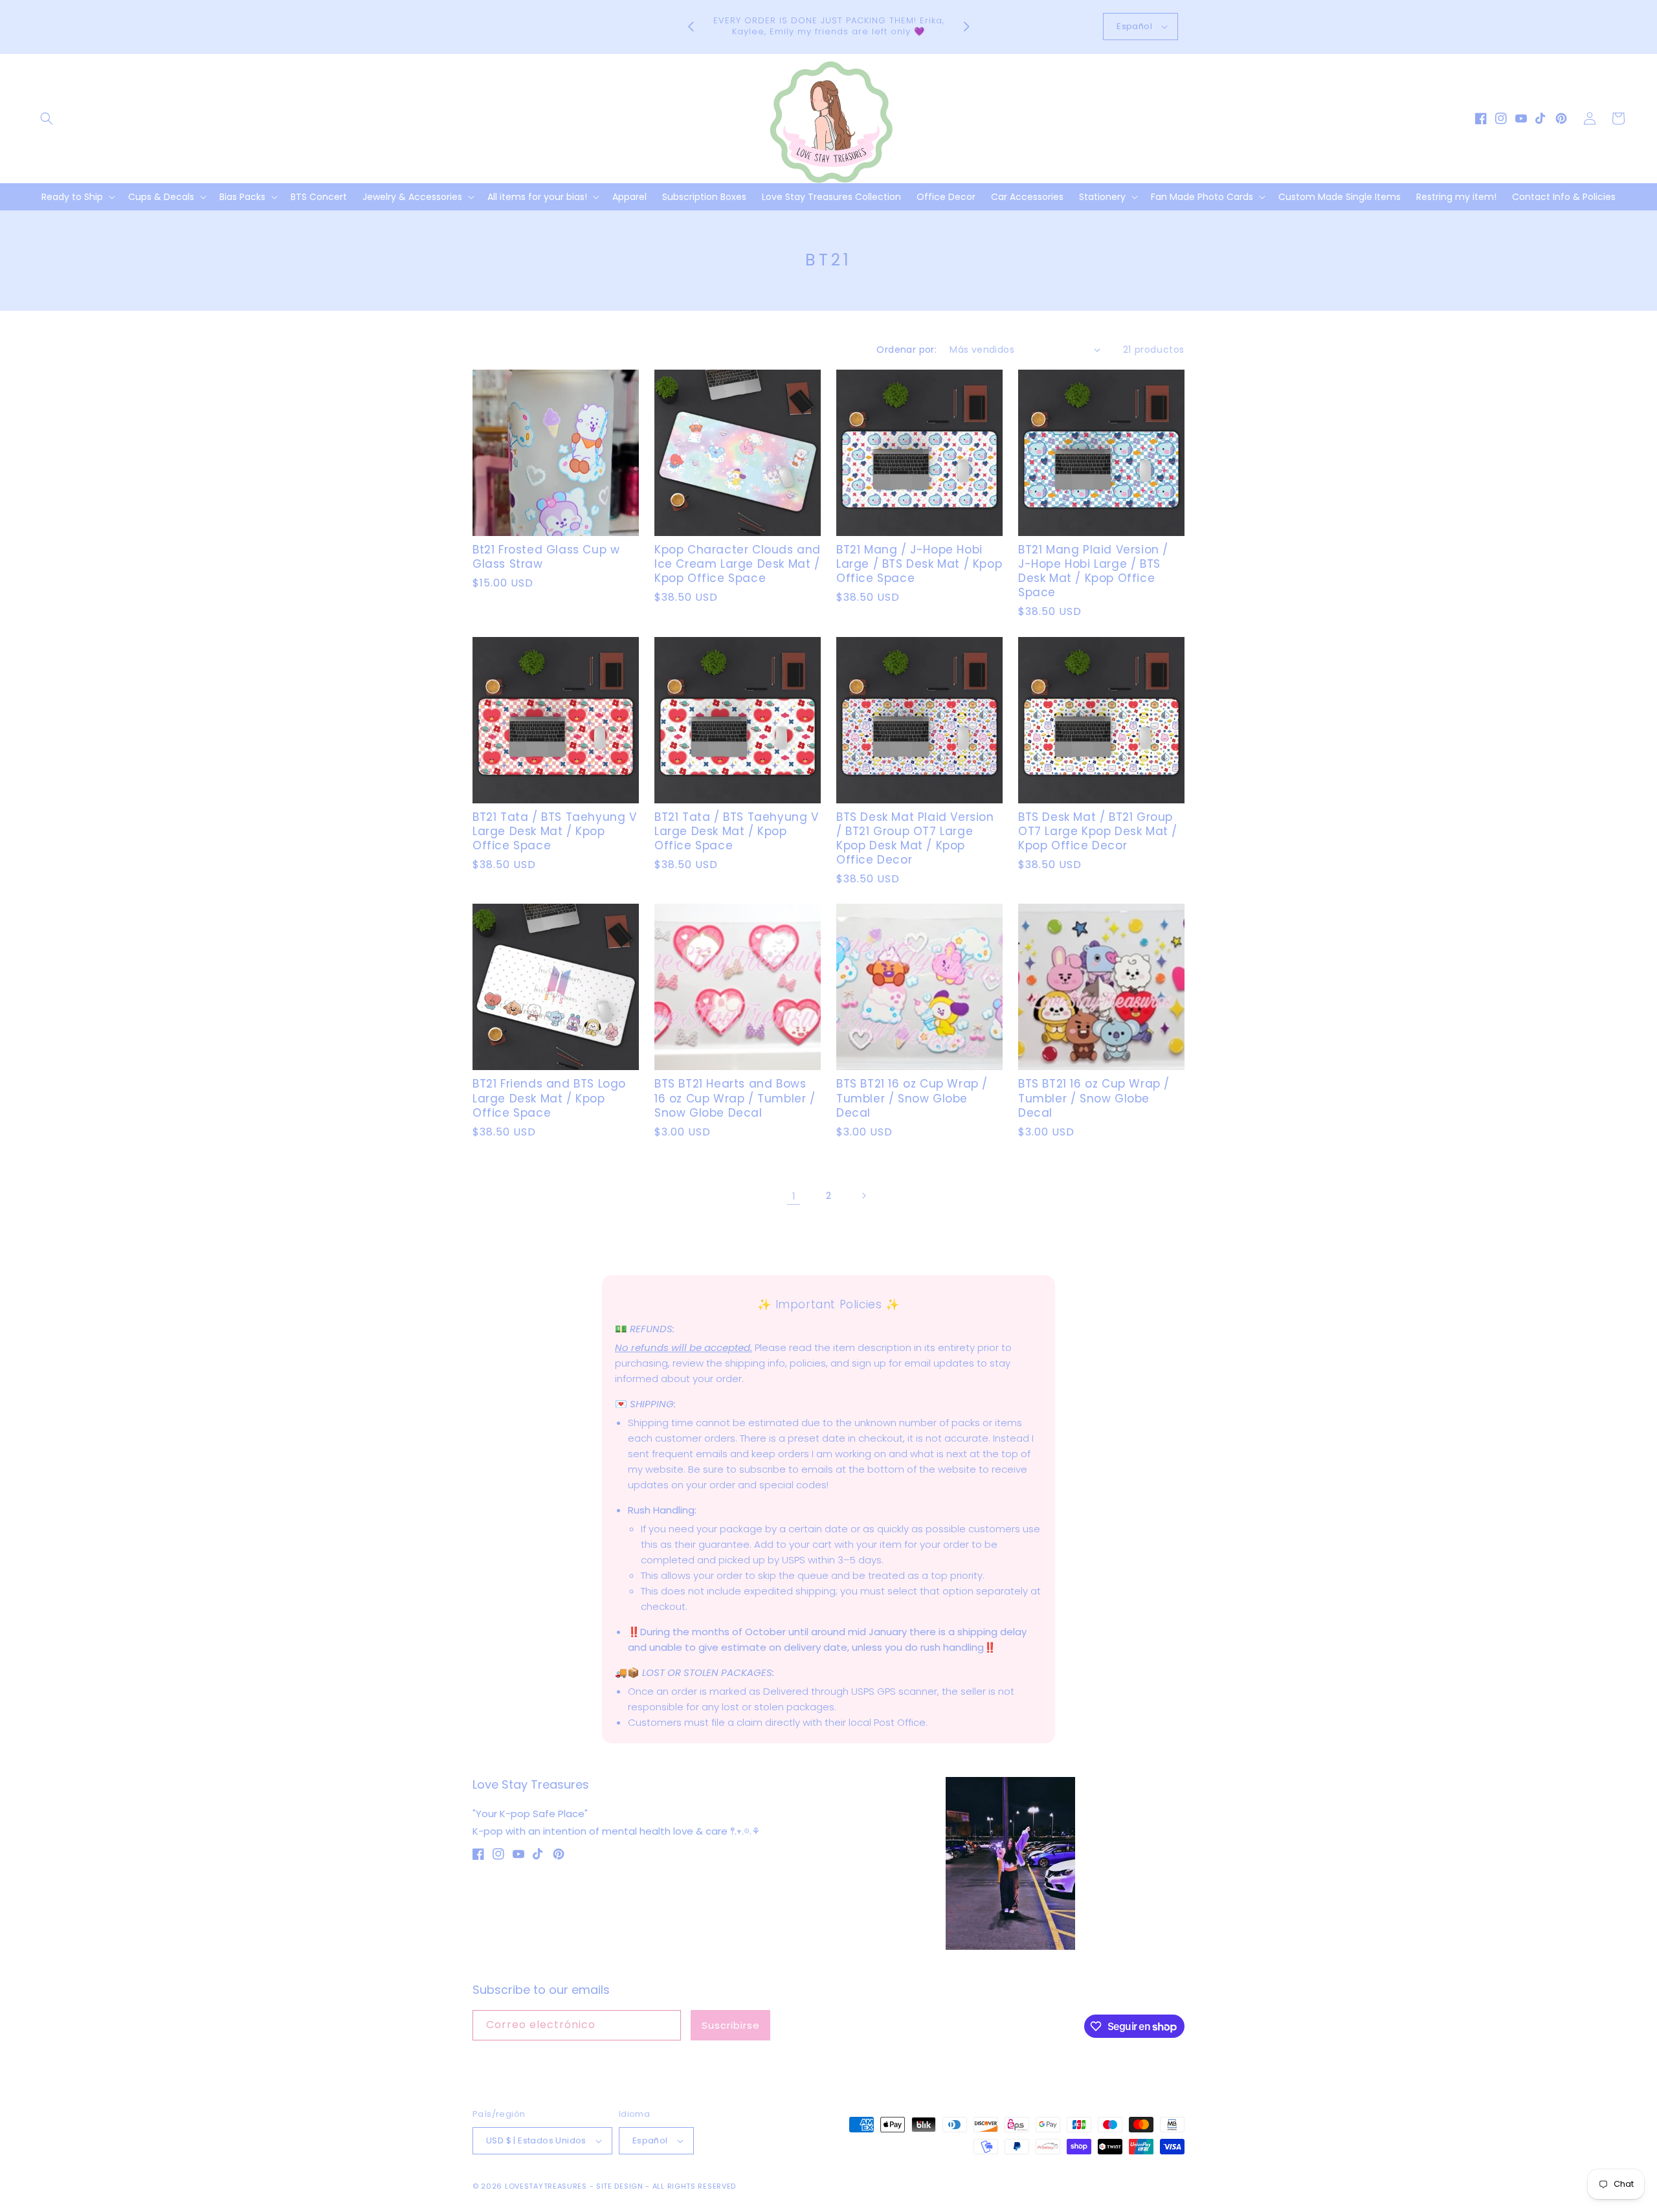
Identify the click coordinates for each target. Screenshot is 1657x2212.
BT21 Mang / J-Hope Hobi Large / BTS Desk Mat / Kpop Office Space (919, 564)
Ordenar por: (906, 350)
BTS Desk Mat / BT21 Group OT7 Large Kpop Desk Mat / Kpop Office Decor (1098, 831)
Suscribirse (731, 2025)
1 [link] (794, 1196)
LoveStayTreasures (546, 2186)
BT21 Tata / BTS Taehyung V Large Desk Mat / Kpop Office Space (555, 831)
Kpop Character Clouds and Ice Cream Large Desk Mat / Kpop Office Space (738, 564)
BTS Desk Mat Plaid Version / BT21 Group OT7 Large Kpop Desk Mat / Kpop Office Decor (915, 838)
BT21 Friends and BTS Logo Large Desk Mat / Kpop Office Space (549, 1098)
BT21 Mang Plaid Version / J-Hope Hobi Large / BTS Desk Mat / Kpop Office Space (1093, 571)
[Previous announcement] (691, 27)
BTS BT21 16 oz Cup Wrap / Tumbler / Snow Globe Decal (912, 1098)
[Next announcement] (966, 27)
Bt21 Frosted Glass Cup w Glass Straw (546, 557)
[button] (47, 118)
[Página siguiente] (863, 1196)
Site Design (620, 2186)
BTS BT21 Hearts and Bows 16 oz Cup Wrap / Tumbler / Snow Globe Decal (735, 1098)
